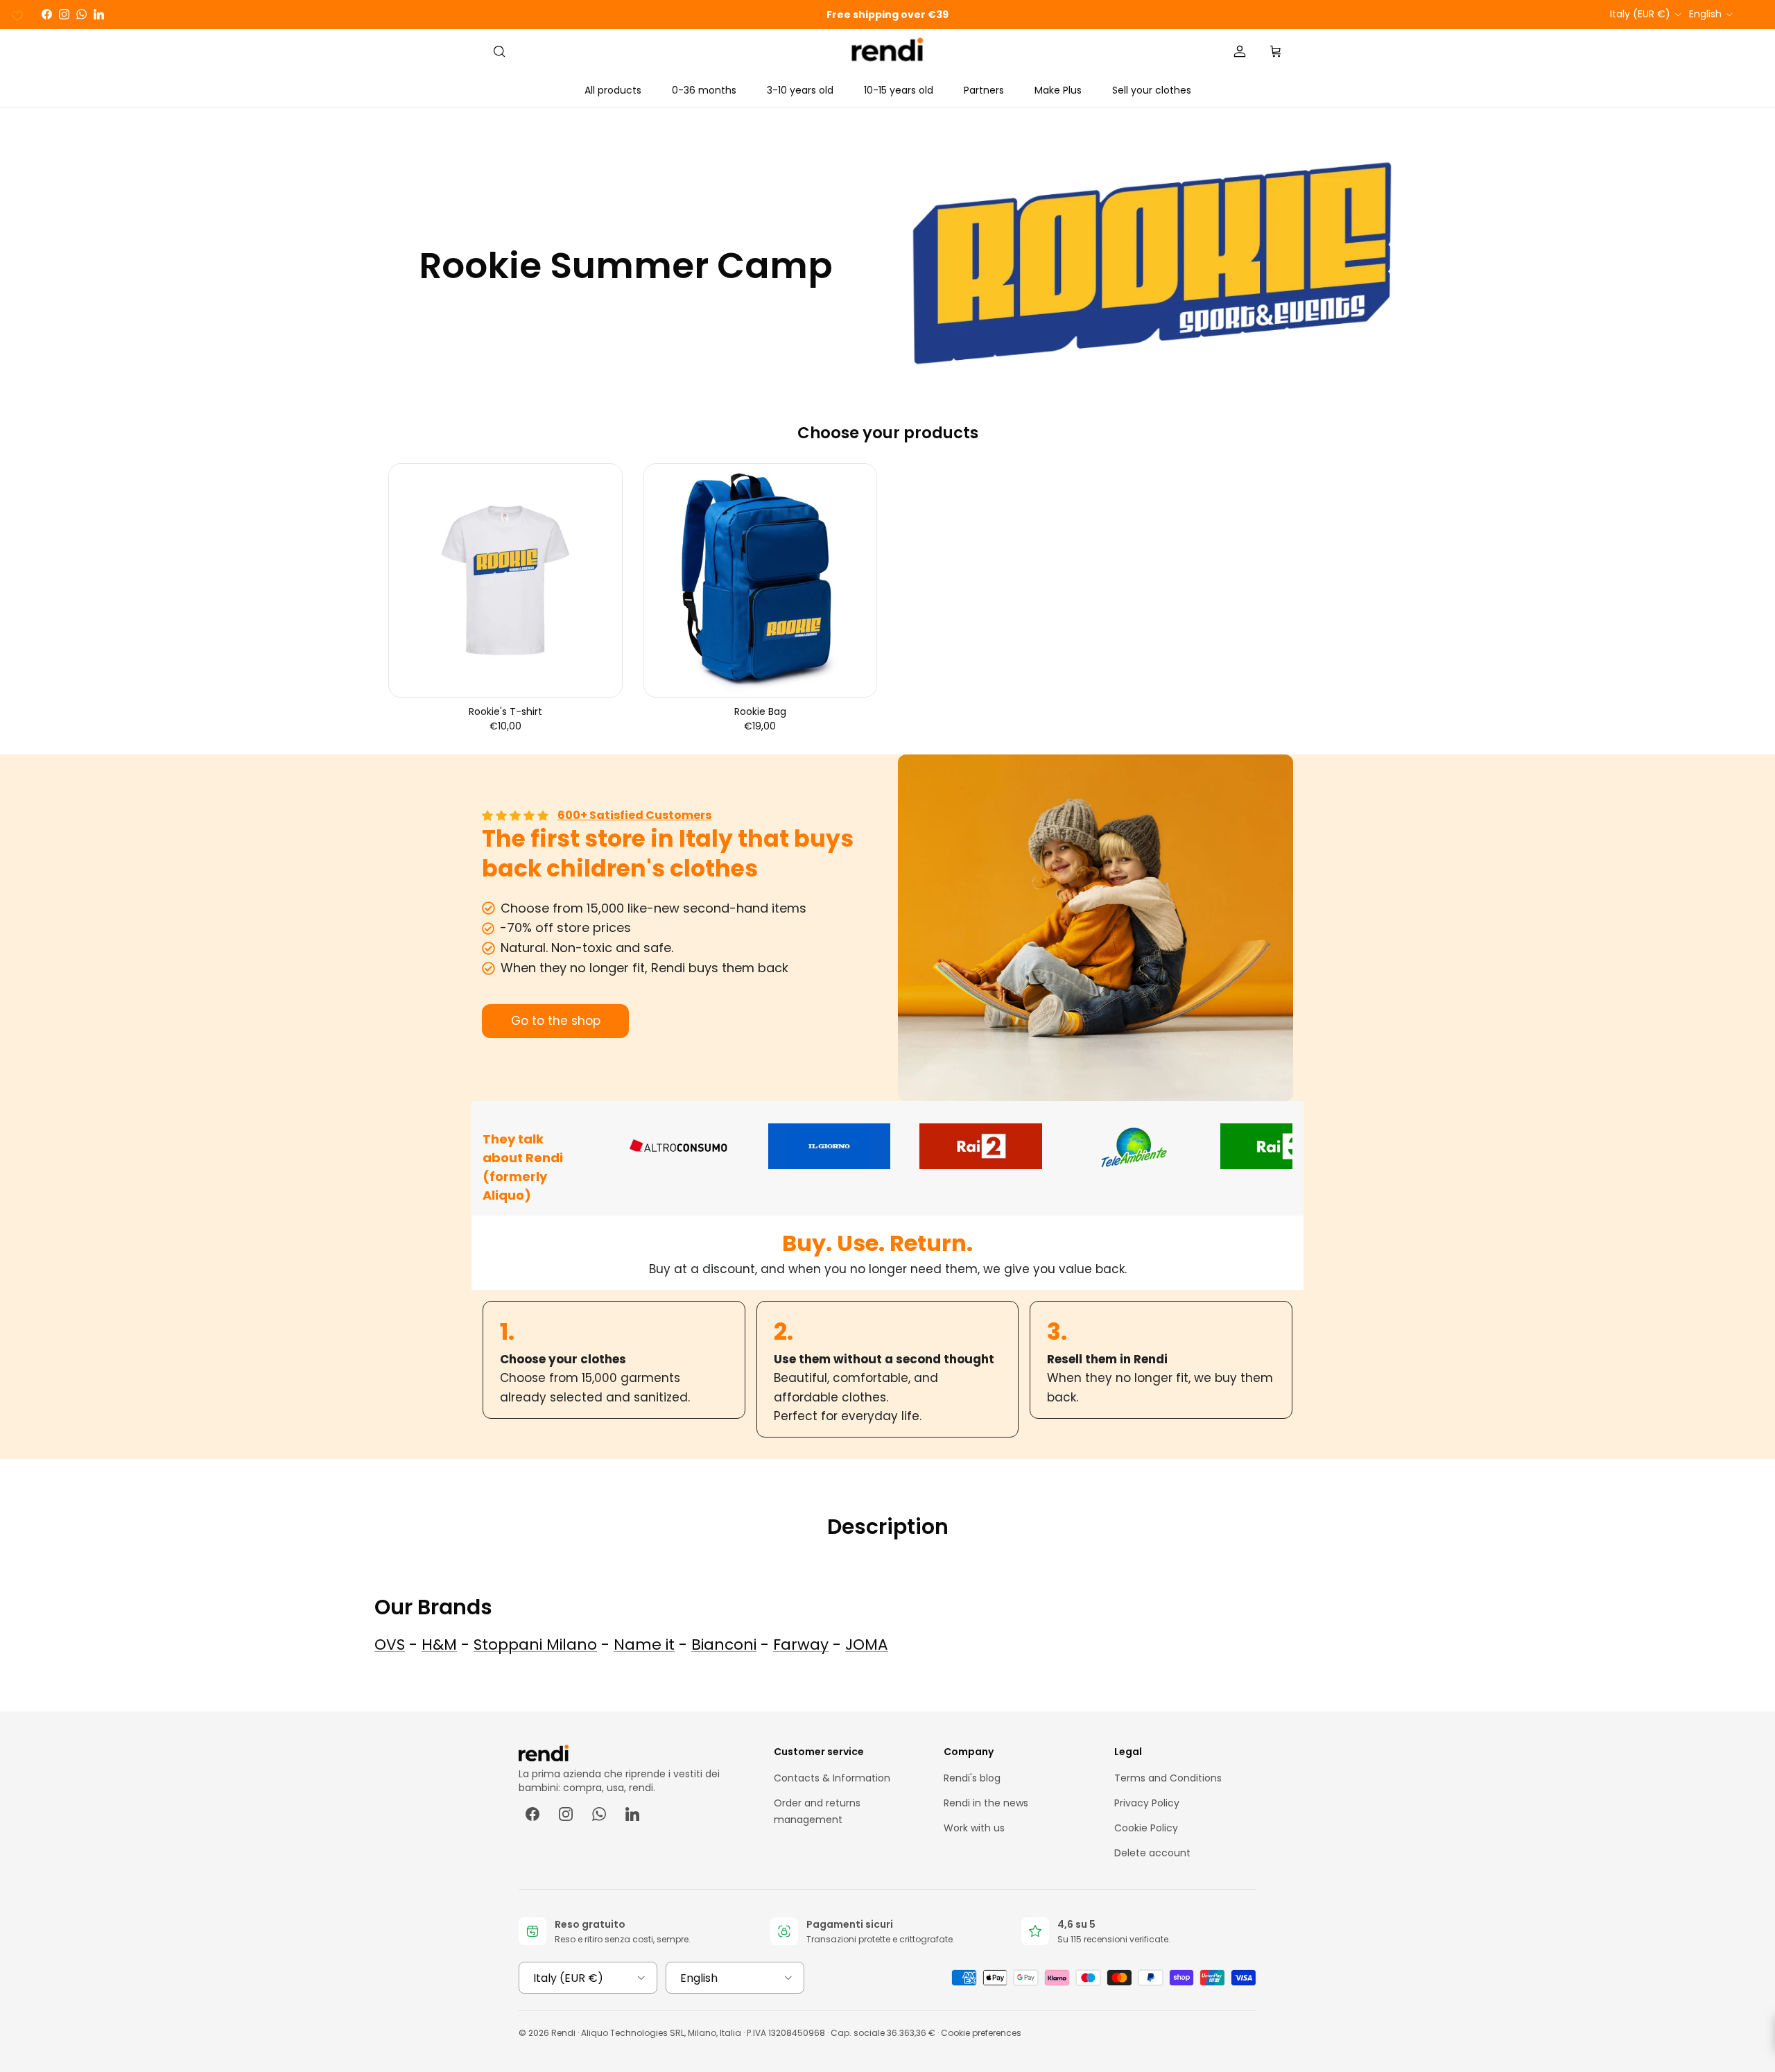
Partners (984, 90)
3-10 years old (800, 90)
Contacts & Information (832, 1778)
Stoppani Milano (535, 1644)
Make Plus (1058, 90)
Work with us (974, 1828)
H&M (439, 1644)
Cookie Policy (1146, 1828)
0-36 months (704, 90)
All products (613, 90)
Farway (801, 1644)
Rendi (563, 2033)
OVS (390, 1644)
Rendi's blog (972, 1778)
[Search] (499, 51)
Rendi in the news (986, 1803)
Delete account (1152, 1853)
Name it (644, 1644)
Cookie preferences (981, 2033)
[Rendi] (888, 52)
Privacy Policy (1147, 1803)
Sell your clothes (1152, 90)
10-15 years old (899, 90)
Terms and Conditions (1168, 1778)
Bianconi (724, 1644)
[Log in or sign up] (1240, 51)
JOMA (867, 1644)
